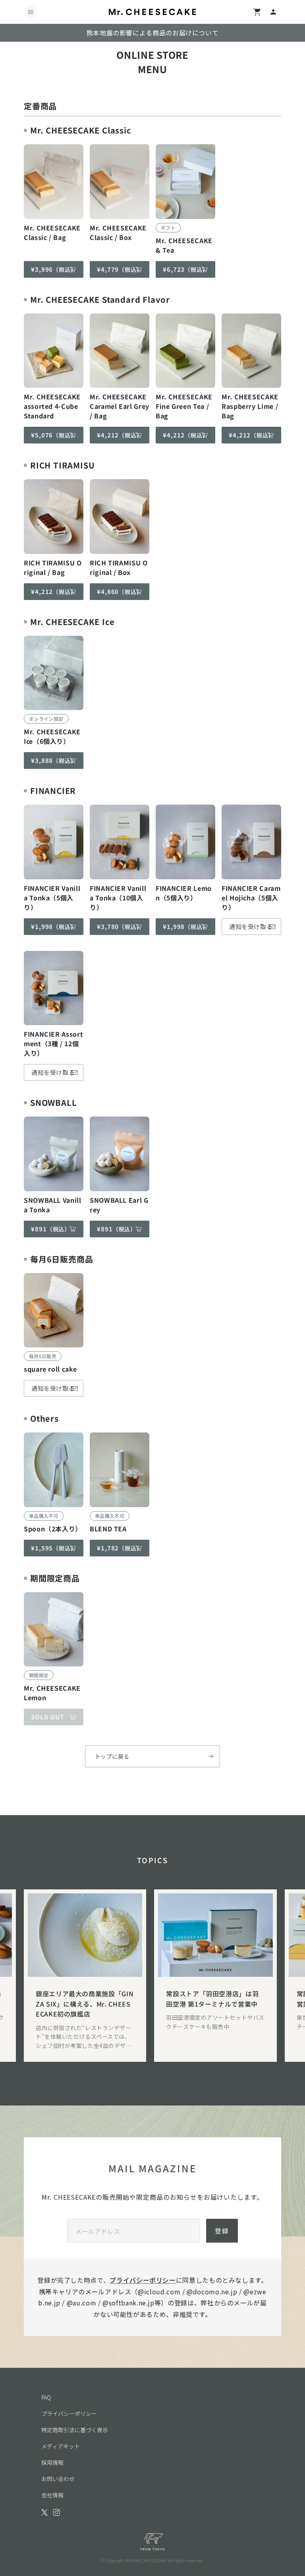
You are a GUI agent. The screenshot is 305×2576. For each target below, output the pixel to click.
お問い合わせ (58, 2479)
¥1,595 (54, 1548)
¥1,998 (54, 926)
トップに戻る (112, 1756)
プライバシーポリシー (143, 2280)
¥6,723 (186, 269)
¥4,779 (120, 269)
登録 (222, 2231)
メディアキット (61, 2446)
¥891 (51, 1229)
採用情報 (52, 2462)
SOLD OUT (47, 1717)
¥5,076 (54, 435)
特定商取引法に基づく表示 (75, 2430)
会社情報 (52, 2495)
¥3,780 (120, 926)
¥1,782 (120, 1548)
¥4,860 (120, 591)
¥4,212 (120, 435)
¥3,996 (54, 269)
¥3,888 (54, 760)
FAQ (46, 2397)
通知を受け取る (251, 926)
